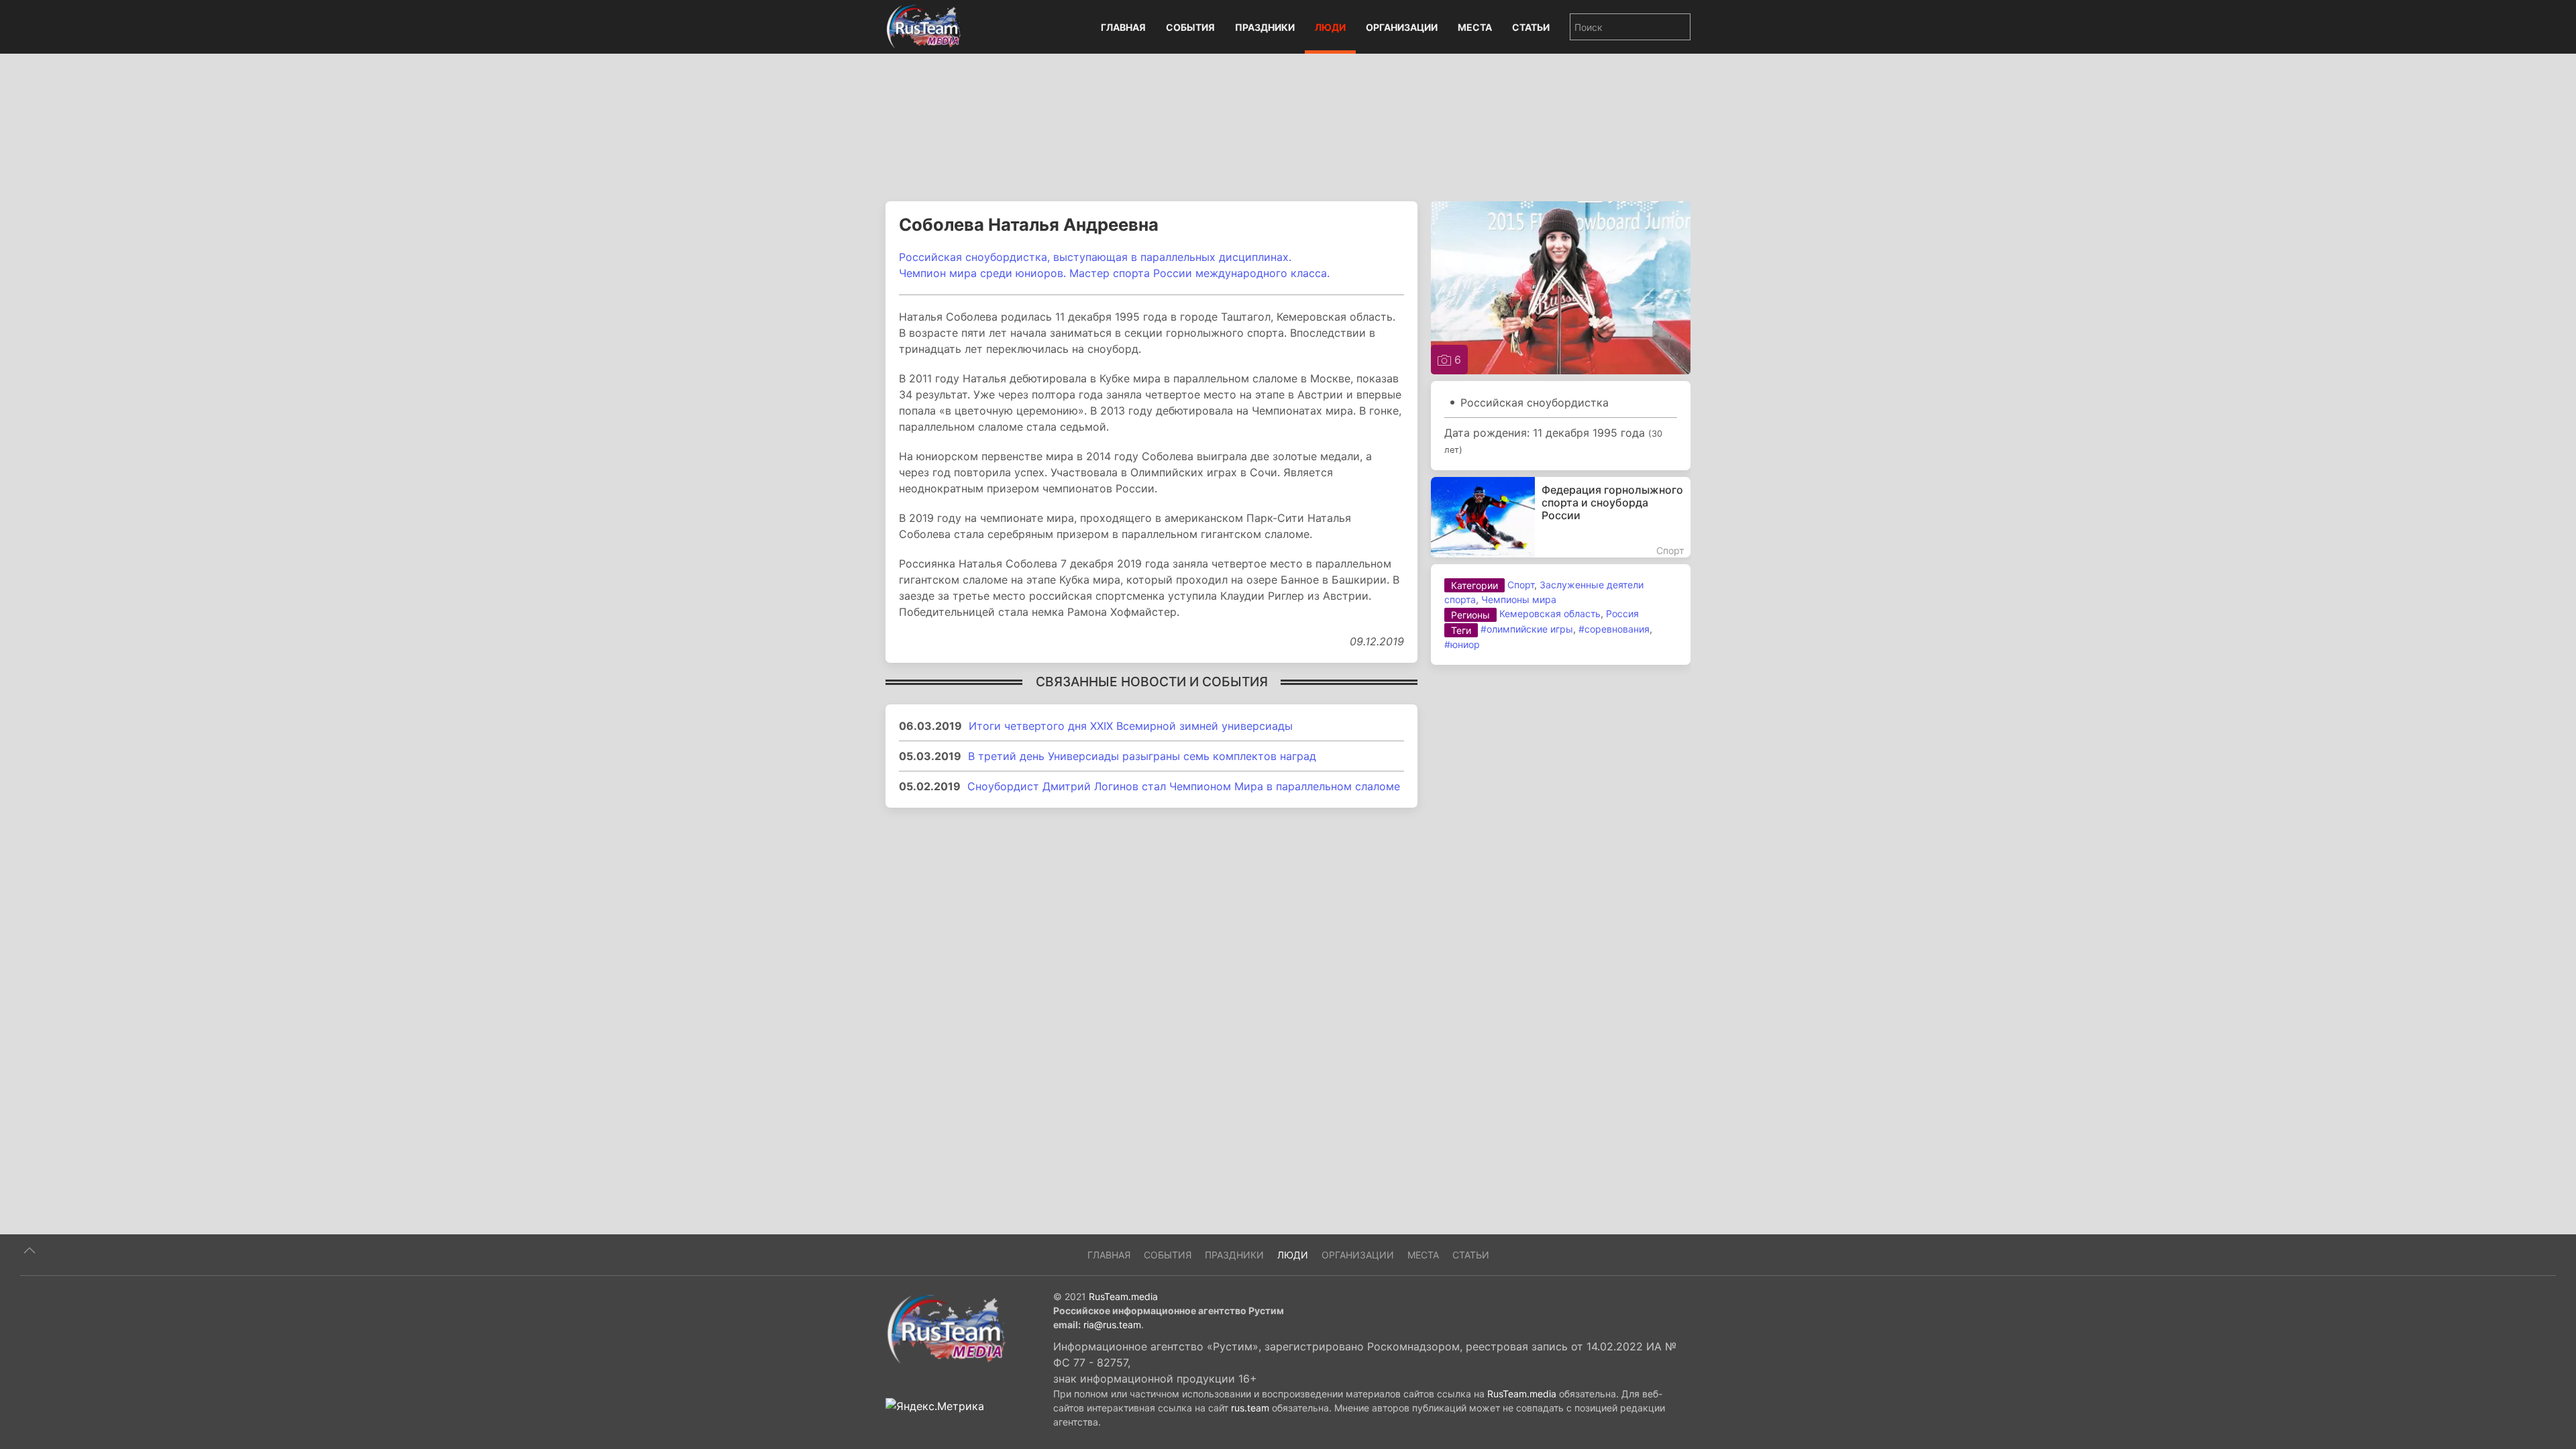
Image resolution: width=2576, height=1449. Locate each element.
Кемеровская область (1550, 613)
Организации (1402, 27)
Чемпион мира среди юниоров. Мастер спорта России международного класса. (1114, 273)
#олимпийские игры (1527, 629)
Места (1475, 27)
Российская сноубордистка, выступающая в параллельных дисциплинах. (1095, 257)
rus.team (1250, 1408)
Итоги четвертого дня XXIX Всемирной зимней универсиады (1131, 726)
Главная (1123, 27)
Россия (1622, 613)
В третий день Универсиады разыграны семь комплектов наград (1142, 756)
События (1190, 27)
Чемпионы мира (1519, 599)
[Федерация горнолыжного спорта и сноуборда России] (1561, 517)
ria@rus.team (1112, 1325)
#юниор (1462, 644)
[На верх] (30, 1250)
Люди (1330, 27)
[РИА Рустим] (946, 1328)
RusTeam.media (1123, 1296)
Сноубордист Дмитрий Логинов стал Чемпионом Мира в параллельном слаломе (1184, 786)
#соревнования (1614, 629)
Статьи (1531, 27)
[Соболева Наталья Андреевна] (1561, 286)
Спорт (1521, 585)
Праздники (1265, 27)
